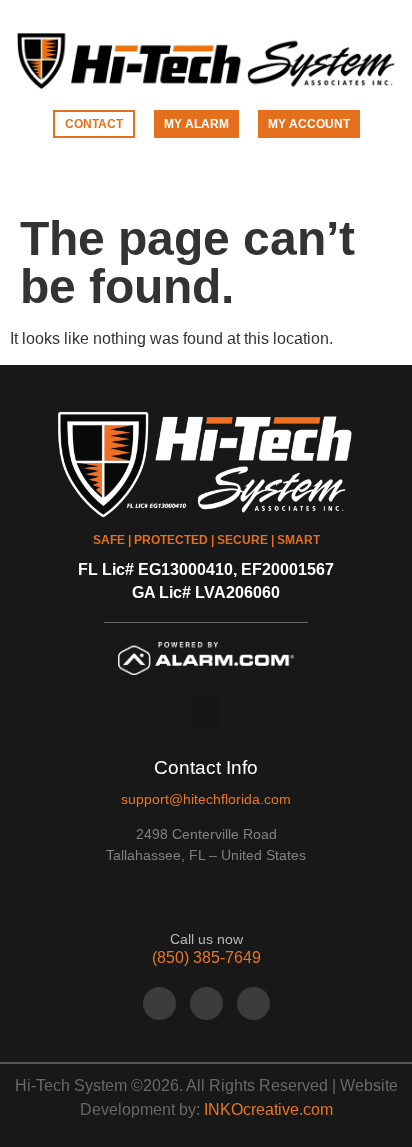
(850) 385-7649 (206, 957)
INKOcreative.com (268, 1109)
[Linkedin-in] (253, 1003)
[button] (206, 180)
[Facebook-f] (159, 1003)
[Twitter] (206, 1003)
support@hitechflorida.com (206, 799)
